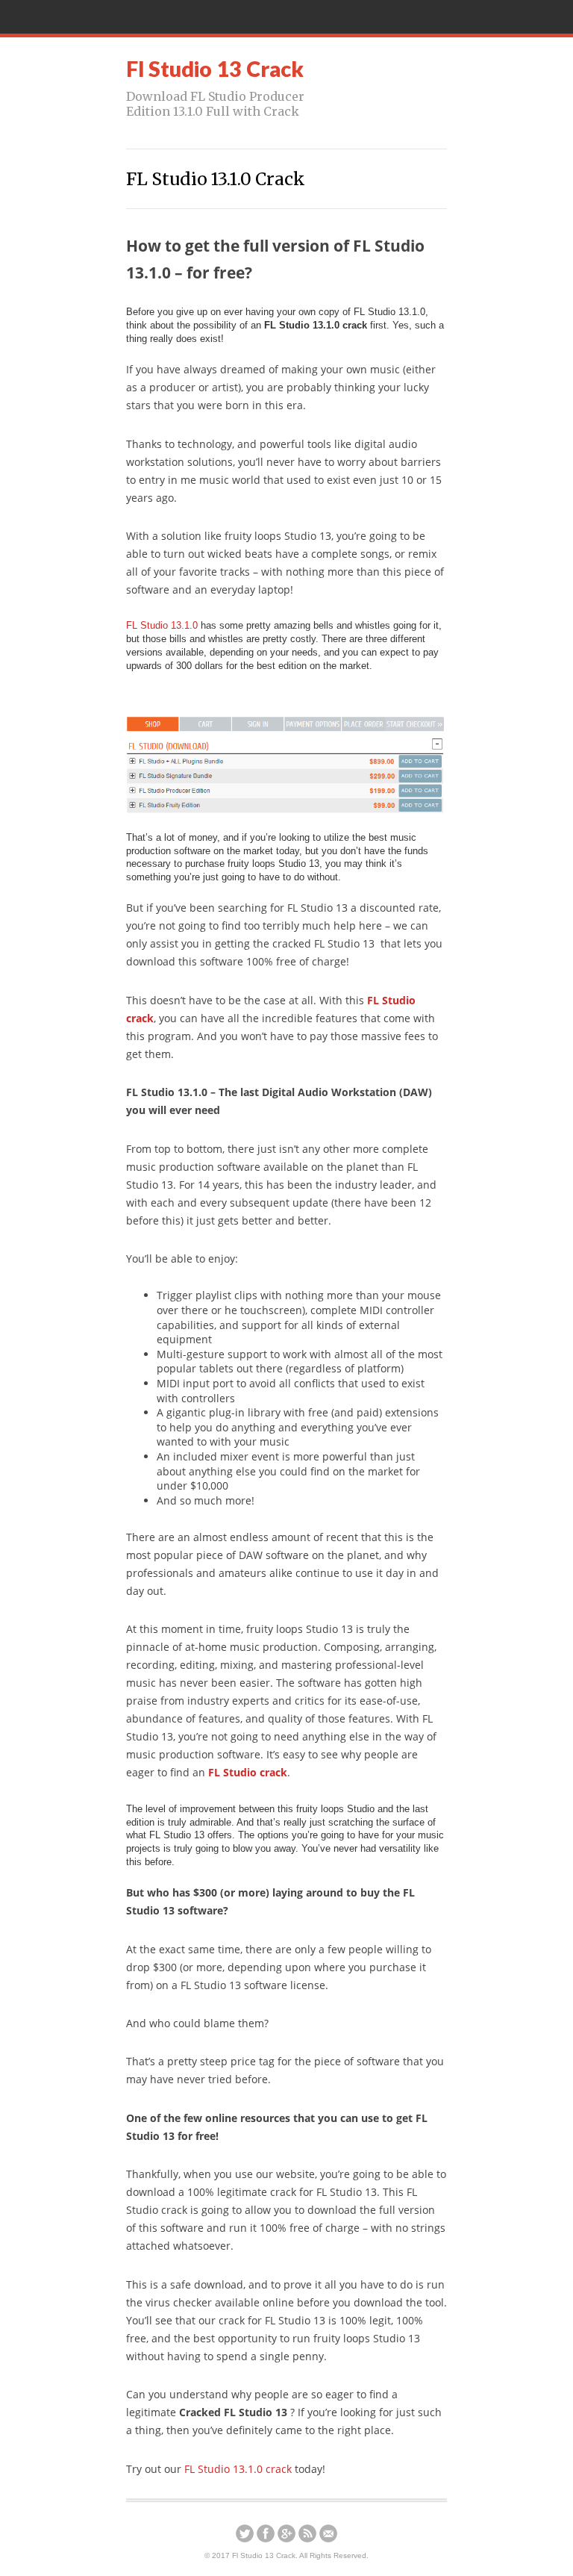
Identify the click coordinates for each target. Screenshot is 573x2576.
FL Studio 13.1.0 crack (238, 2469)
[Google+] (286, 2533)
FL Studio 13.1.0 (162, 625)
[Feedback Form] (328, 2533)
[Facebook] (266, 2533)
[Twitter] (245, 2533)
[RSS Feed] (307, 2533)
